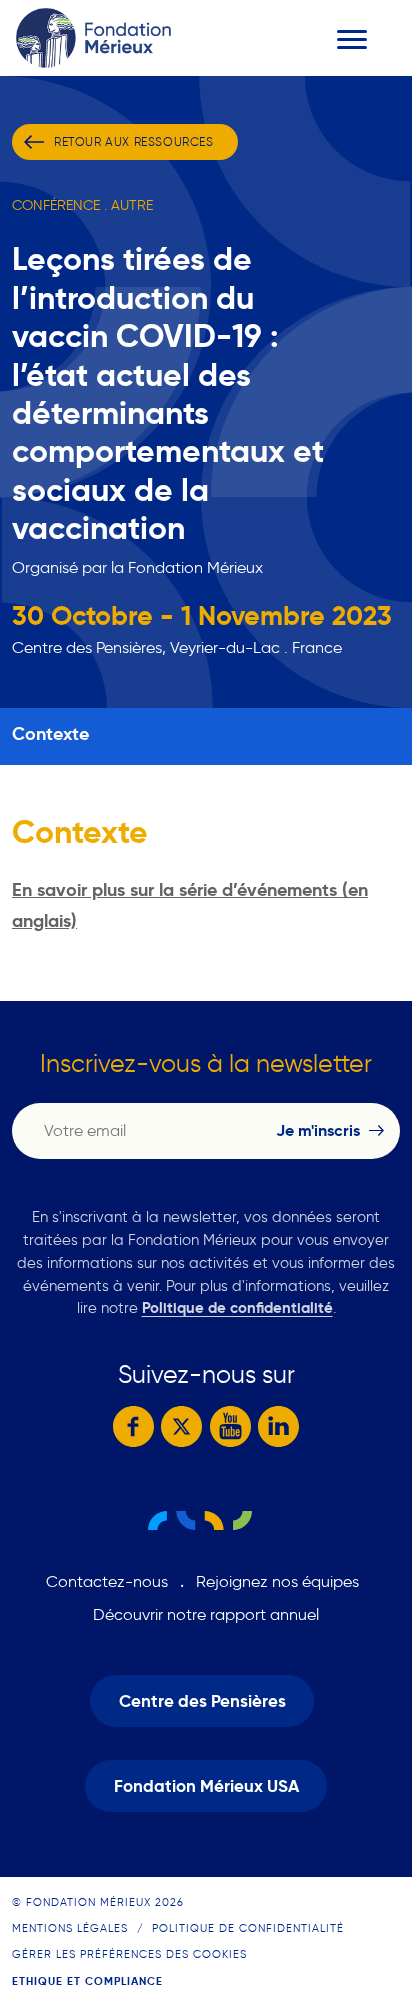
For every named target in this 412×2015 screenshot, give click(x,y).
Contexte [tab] (50, 734)
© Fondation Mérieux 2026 (98, 1902)
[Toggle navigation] (352, 39)
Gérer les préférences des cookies (129, 1954)
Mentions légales (70, 1928)
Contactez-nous (107, 1581)
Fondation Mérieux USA (206, 1786)
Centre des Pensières (202, 1701)
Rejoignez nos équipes (277, 1581)
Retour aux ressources (134, 141)
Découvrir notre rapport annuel (206, 1614)
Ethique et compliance (87, 1981)
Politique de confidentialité (237, 1307)
